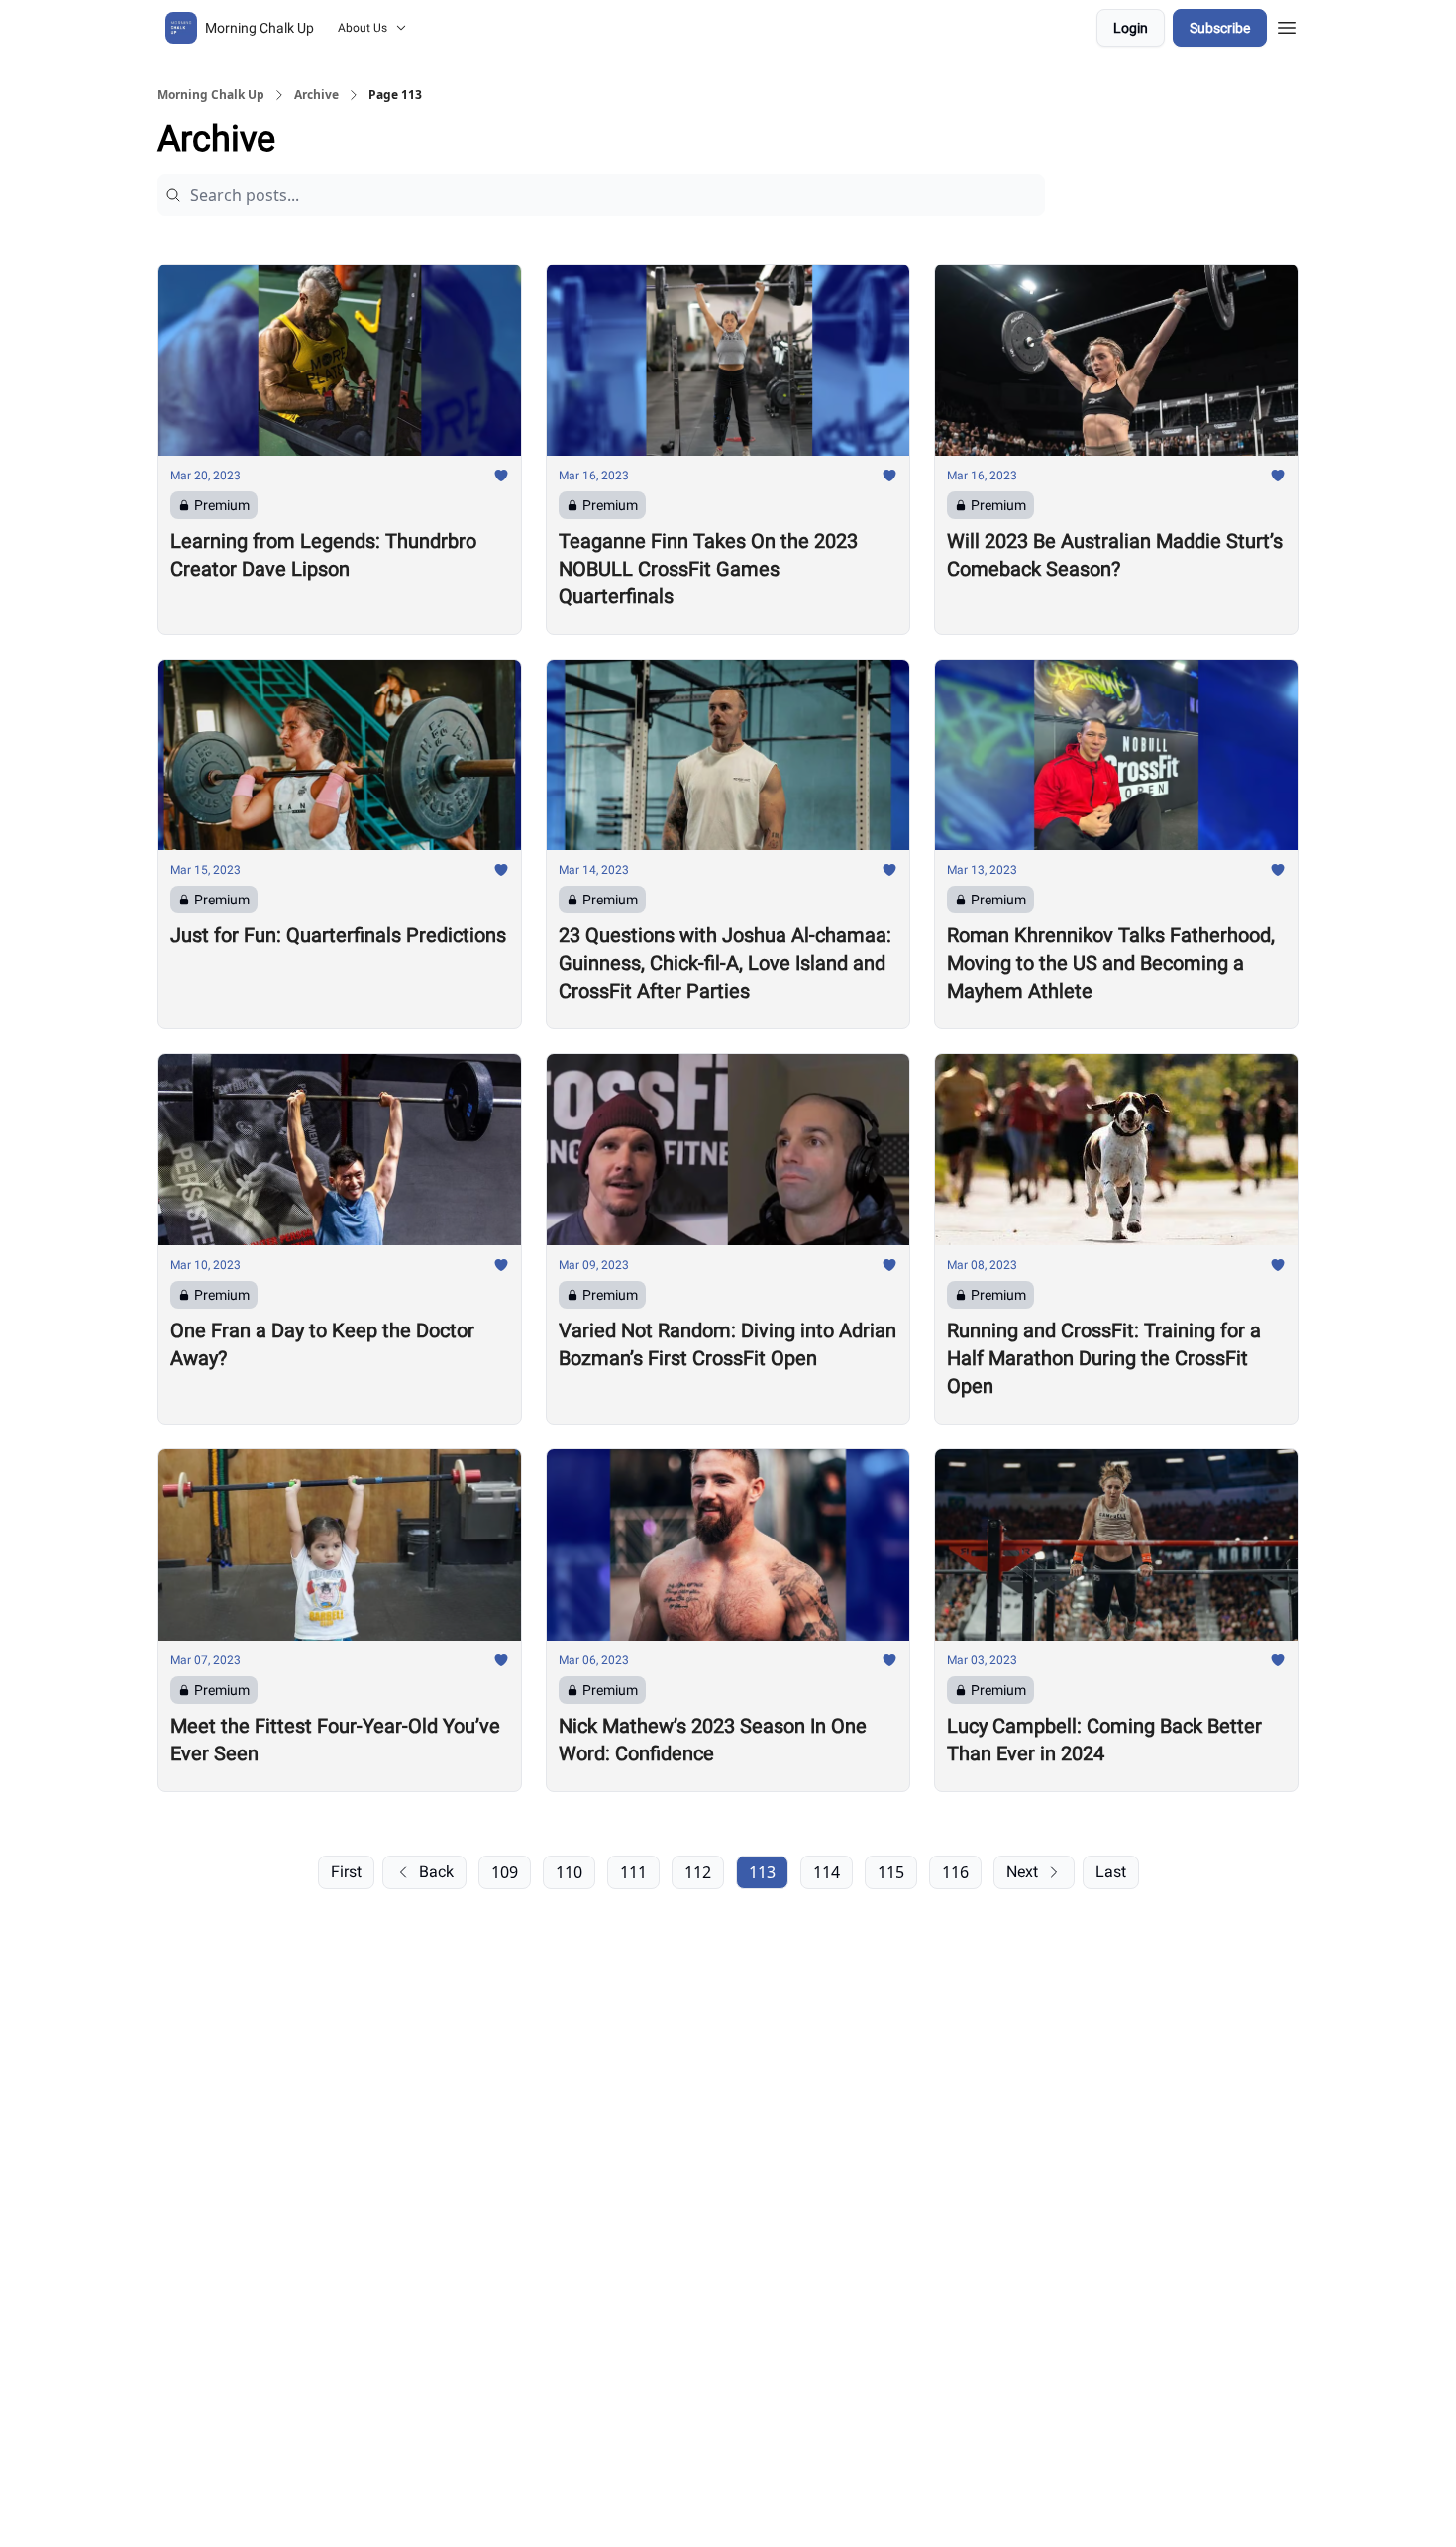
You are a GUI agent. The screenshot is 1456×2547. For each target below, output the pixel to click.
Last (1111, 1872)
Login (1131, 28)
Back (436, 1872)
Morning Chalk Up (211, 95)
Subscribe (1220, 28)
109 (505, 1872)
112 (698, 1872)
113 (762, 1872)
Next (1022, 1872)
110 (569, 1872)
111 (633, 1872)
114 (827, 1872)
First (346, 1872)
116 (955, 1872)
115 (891, 1872)
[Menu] (1287, 25)
